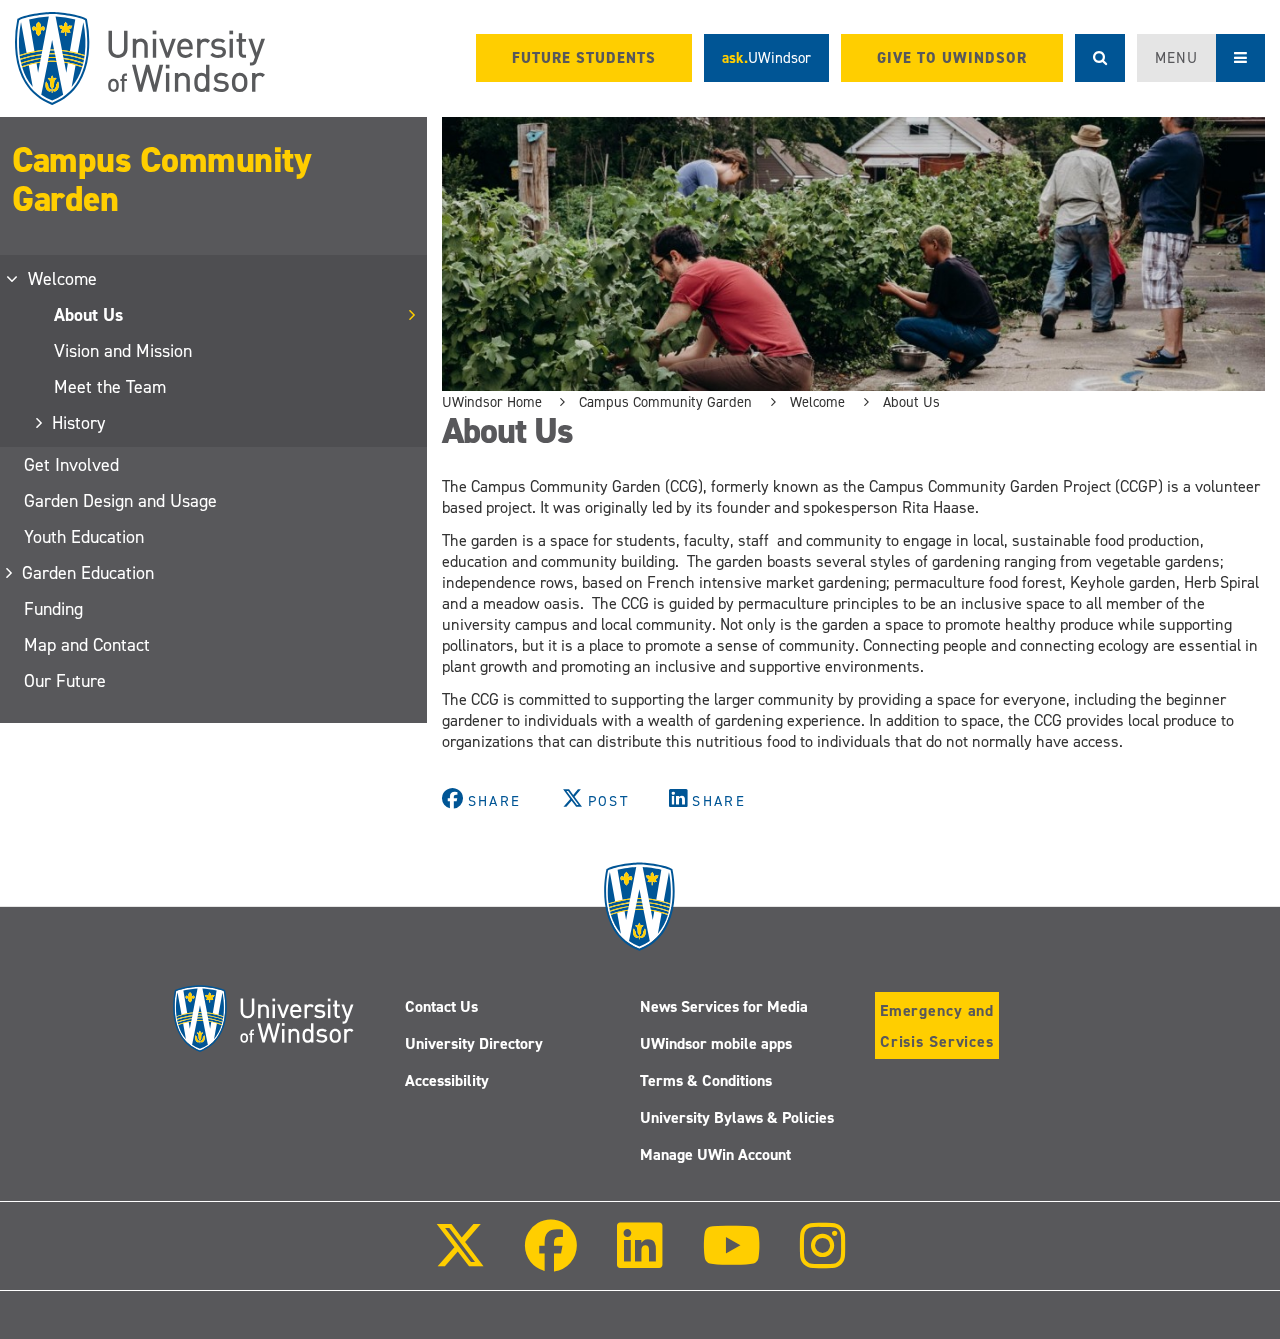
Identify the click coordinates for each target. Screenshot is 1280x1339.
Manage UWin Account (715, 1154)
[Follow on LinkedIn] (639, 1259)
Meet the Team (110, 387)
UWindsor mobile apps (716, 1043)
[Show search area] (1100, 58)
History (79, 423)
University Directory (474, 1043)
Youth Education (84, 537)
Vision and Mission (123, 351)
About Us (88, 315)
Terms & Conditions (706, 1080)
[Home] (140, 58)
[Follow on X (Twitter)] (460, 1259)
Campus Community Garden (161, 179)
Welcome (63, 279)
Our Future (65, 681)
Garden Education (89, 573)
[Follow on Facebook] (551, 1259)
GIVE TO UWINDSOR (952, 58)
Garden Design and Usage (120, 501)
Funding (53, 609)
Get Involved (71, 465)
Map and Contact (87, 645)
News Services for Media (724, 1006)
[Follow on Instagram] (823, 1259)
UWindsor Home (492, 402)
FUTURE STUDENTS (584, 58)
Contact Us (441, 1006)
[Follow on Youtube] (731, 1259)
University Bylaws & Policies (737, 1117)
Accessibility (447, 1080)
